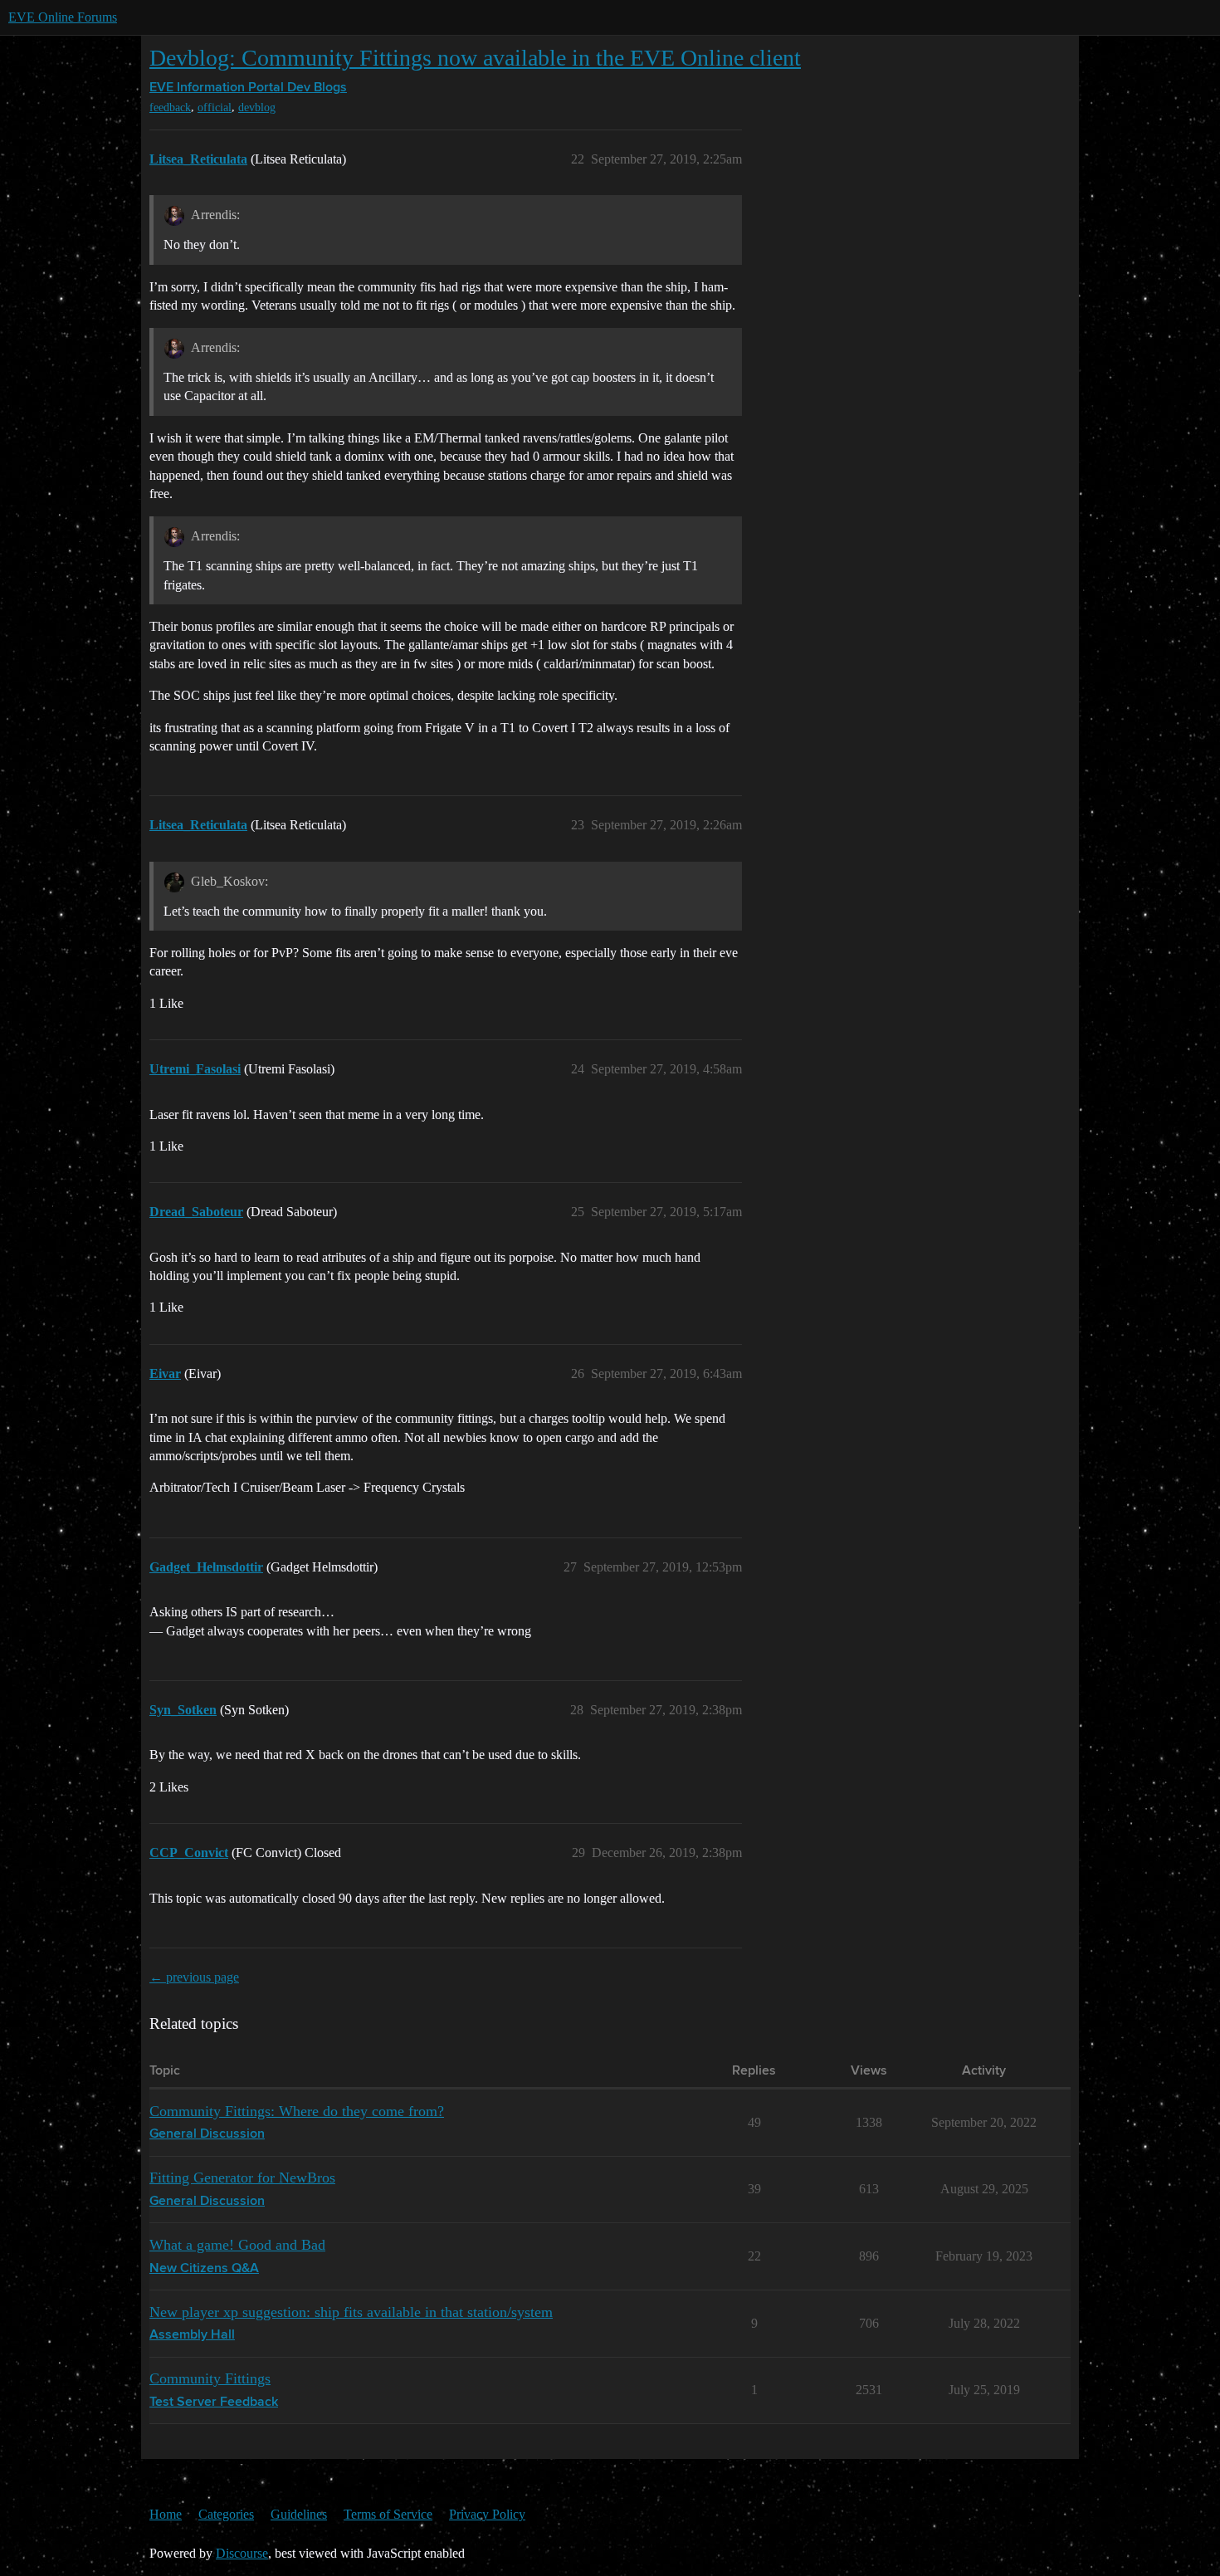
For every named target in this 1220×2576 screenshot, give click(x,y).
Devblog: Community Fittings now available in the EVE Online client (475, 58)
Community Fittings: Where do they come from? (297, 2111)
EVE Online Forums (63, 17)
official (215, 108)
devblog (257, 108)
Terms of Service (388, 2514)
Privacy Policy (487, 2514)
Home (166, 2514)
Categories (226, 2514)
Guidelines (299, 2514)
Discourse (242, 2553)
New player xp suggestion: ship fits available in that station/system (351, 2312)
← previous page (194, 1977)
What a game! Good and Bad (237, 2245)
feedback (170, 108)
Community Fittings (210, 2378)
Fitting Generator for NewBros (242, 2178)
